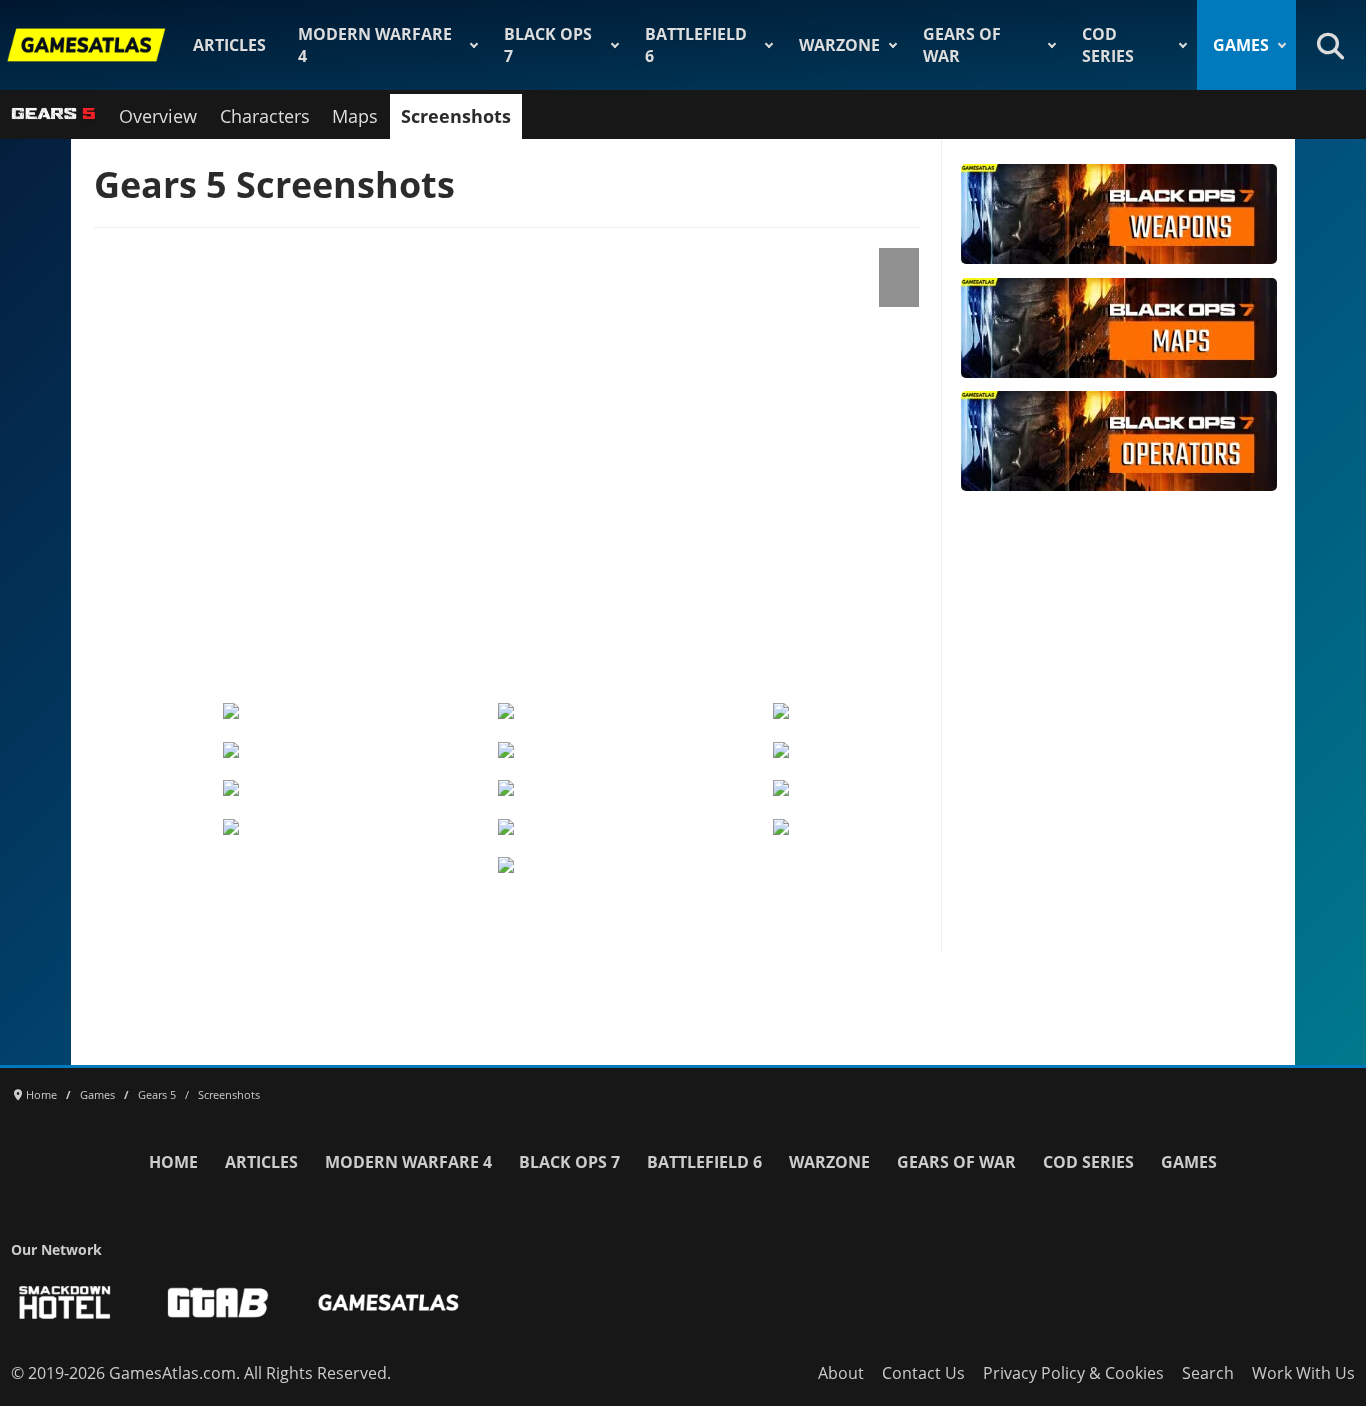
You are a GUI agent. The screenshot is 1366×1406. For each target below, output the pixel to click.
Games (1241, 45)
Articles (229, 45)
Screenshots (456, 116)
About (841, 1373)
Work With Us (1303, 1373)
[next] (906, 458)
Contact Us (923, 1373)
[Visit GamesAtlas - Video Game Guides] (388, 1302)
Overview (158, 116)
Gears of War (962, 45)
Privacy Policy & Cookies (1073, 1373)
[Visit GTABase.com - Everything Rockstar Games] (218, 1302)
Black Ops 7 (548, 45)
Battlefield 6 (696, 45)
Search (1208, 1373)
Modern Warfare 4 (375, 45)
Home (173, 1162)
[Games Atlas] (87, 45)
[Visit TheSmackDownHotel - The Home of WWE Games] (65, 1302)
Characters (265, 116)
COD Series (1108, 45)
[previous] (106, 458)
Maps (355, 116)
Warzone (839, 45)
